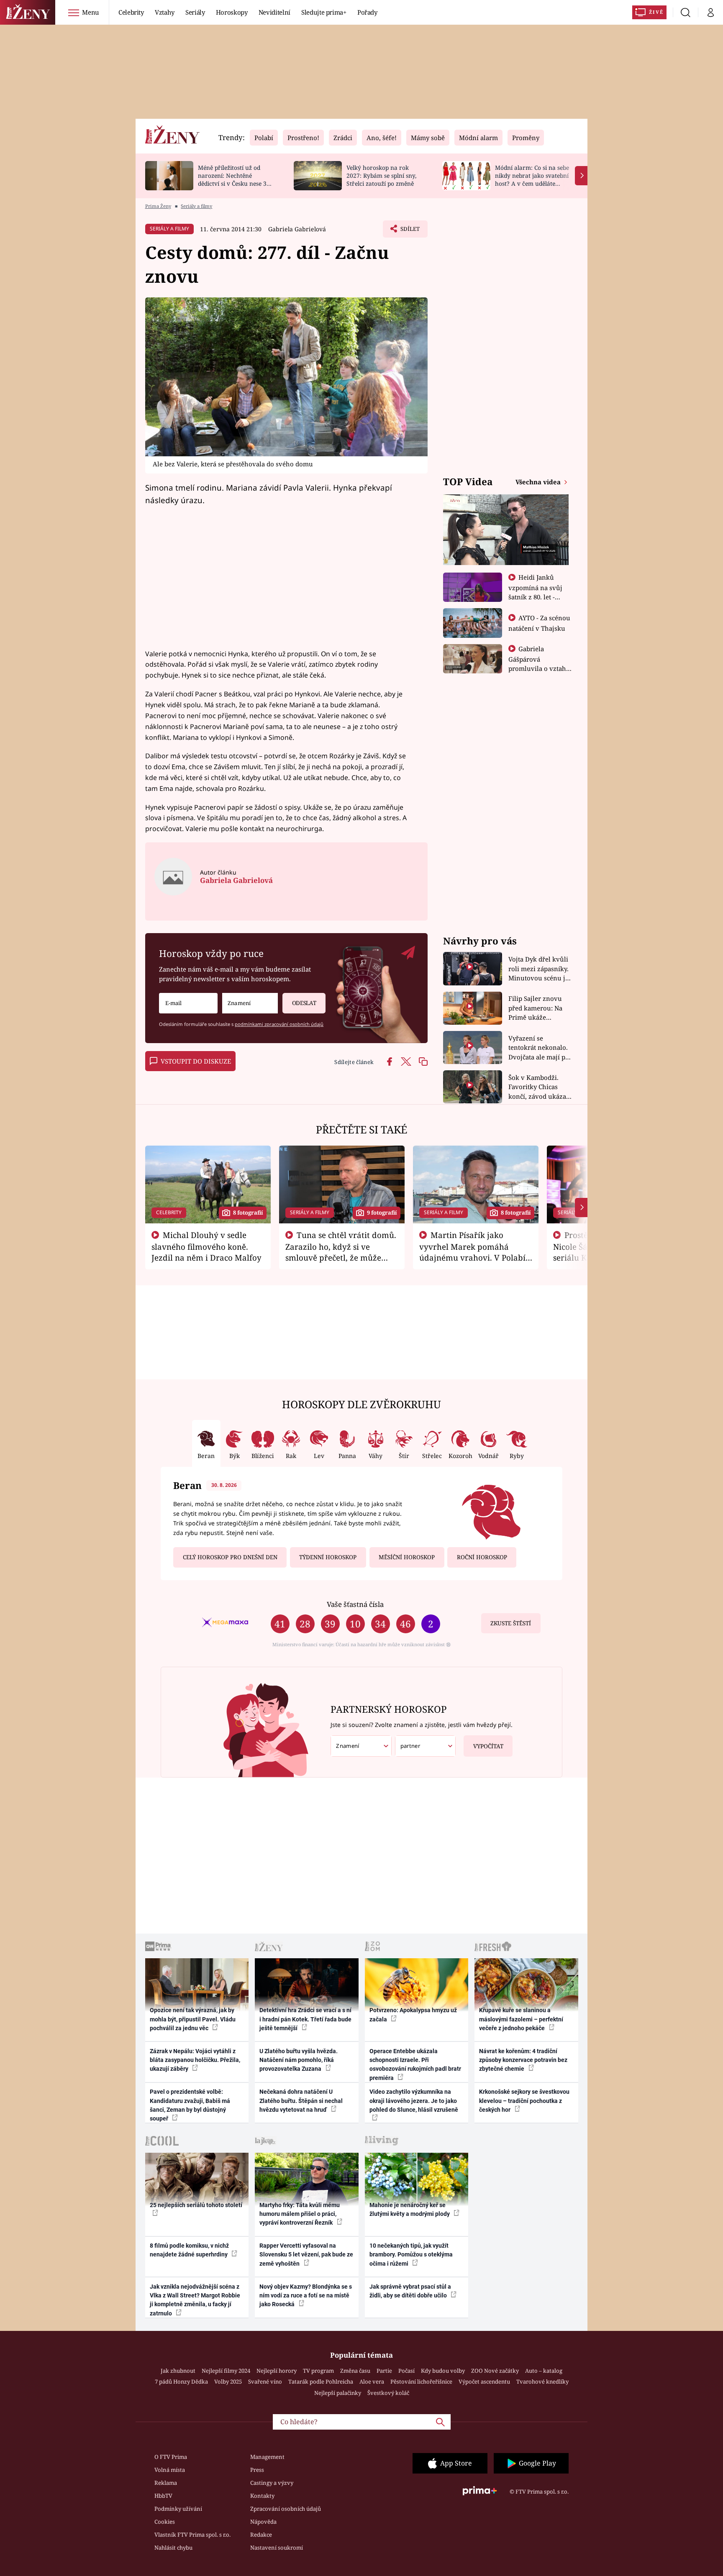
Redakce (261, 2535)
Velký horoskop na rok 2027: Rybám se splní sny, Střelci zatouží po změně (381, 175)
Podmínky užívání (178, 2509)
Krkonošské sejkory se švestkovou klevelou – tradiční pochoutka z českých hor (524, 2101)
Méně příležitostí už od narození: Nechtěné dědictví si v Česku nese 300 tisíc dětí (236, 179)
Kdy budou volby (443, 2371)
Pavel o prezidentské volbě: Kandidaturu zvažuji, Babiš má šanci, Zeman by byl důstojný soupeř (190, 2105)
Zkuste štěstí (511, 1623)
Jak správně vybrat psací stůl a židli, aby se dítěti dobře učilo (410, 2291)
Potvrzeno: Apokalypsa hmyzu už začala (413, 2014)
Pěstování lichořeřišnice (421, 2382)
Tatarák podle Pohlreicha (321, 2382)
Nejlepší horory (277, 2371)
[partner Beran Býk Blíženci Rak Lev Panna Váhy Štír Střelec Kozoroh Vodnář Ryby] (426, 1746)
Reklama (166, 2483)
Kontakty (262, 2496)
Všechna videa (539, 482)
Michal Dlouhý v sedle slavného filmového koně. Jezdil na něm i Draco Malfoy (206, 1246)
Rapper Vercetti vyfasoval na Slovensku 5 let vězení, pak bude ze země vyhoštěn (306, 2255)
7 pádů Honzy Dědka (181, 2382)
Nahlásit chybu (173, 2548)
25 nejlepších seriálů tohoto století (196, 2205)
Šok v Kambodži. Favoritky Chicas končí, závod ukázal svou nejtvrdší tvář (538, 1087)
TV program (318, 2371)
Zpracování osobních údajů (286, 2509)
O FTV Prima (171, 2457)
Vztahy (165, 12)
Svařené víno (265, 2382)
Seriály (195, 12)
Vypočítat (488, 1746)
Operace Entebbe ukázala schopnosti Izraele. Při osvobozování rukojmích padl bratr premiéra (415, 2064)
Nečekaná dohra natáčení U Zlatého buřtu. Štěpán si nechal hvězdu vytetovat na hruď (301, 2101)
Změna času (355, 2371)
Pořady (367, 12)
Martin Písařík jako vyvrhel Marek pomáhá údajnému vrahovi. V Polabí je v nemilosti (472, 1252)
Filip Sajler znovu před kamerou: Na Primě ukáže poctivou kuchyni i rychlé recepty (537, 1008)
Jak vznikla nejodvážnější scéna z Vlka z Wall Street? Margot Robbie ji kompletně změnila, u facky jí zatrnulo (195, 2300)
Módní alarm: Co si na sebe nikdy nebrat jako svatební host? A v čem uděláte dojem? (532, 179)
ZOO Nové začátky (495, 2371)
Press (257, 2470)
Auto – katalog (544, 2371)
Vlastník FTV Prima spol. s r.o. (192, 2535)
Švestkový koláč (388, 2393)
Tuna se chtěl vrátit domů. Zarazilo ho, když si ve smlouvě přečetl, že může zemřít (341, 1252)
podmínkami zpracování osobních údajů (279, 1024)
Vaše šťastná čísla (355, 1604)
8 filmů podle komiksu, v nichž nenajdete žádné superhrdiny (189, 2250)
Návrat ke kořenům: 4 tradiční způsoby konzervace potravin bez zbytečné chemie (523, 2060)
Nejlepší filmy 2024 (226, 2371)
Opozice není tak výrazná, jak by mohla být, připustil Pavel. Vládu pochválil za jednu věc (193, 2019)
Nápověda (263, 2522)
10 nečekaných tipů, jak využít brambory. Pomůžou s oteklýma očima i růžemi (411, 2255)
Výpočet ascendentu (484, 2382)
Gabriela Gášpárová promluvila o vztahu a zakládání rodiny (539, 663)
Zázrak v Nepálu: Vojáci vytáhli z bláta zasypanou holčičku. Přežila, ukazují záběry (195, 2060)
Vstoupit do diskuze (196, 1061)
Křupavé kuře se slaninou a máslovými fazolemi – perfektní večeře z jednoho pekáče (521, 2019)
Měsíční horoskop (407, 1557)
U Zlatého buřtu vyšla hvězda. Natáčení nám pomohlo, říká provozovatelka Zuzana (299, 2060)
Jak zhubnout (178, 2371)
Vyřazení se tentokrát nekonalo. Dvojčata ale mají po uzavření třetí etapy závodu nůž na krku (539, 1048)
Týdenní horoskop (328, 1557)
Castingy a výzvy (272, 2483)
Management (267, 2457)
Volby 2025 (228, 2382)
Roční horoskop (482, 1557)
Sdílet (409, 231)
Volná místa (170, 2470)
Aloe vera (372, 2382)
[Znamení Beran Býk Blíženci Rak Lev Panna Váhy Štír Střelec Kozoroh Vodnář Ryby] (250, 1003)
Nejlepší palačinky (338, 2393)
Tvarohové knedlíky (542, 2382)
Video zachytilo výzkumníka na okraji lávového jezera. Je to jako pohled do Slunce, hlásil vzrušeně (414, 2101)
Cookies (165, 2522)
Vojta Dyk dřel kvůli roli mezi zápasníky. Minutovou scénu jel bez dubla (540, 969)
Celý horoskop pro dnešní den (230, 1557)
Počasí (406, 2371)
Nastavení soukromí (277, 2548)
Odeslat (304, 1003)
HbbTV (163, 2496)
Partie (384, 2371)
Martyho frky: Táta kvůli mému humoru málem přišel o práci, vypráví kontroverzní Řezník (300, 2214)
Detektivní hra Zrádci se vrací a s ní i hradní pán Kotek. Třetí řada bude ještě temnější (305, 2019)
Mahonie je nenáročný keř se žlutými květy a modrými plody (410, 2209)
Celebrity (131, 12)
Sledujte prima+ (324, 12)
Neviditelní (274, 12)
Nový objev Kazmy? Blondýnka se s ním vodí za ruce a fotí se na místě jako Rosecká (306, 2296)
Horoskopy (232, 12)
